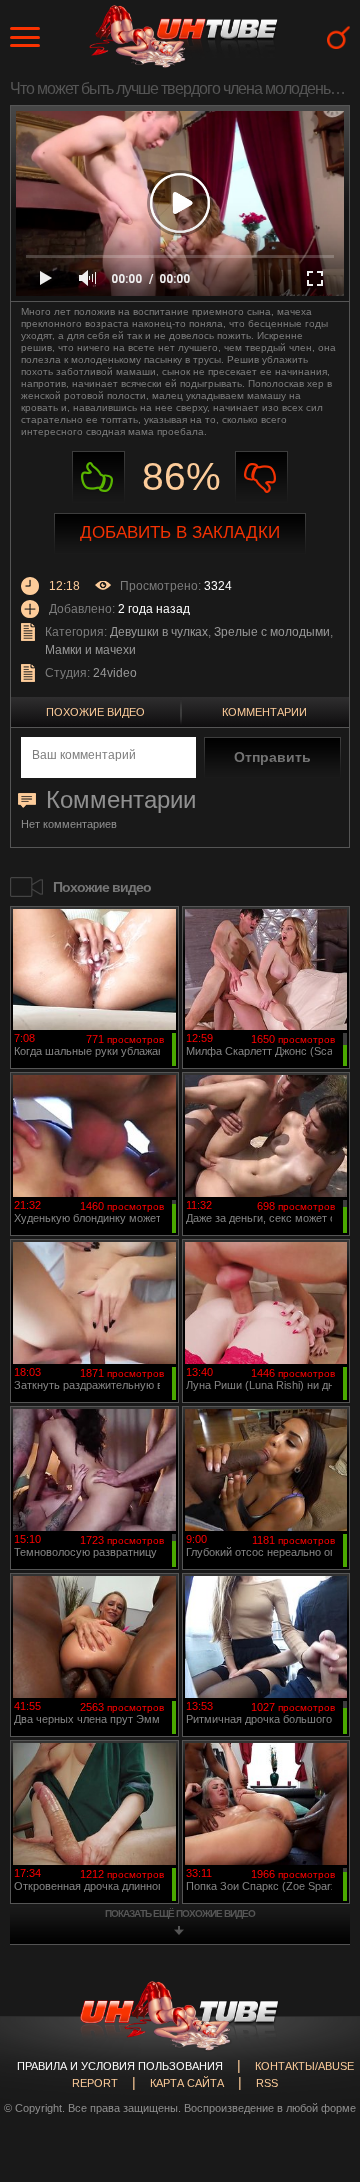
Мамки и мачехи (90, 650)
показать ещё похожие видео (180, 1913)
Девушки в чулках (159, 632)
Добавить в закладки (180, 532)
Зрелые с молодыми (272, 632)
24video (115, 673)
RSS (267, 2083)
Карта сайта (187, 2083)
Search (338, 37)
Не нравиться (261, 477)
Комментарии (264, 712)
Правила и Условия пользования (120, 2066)
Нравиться (98, 477)
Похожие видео (95, 712)
